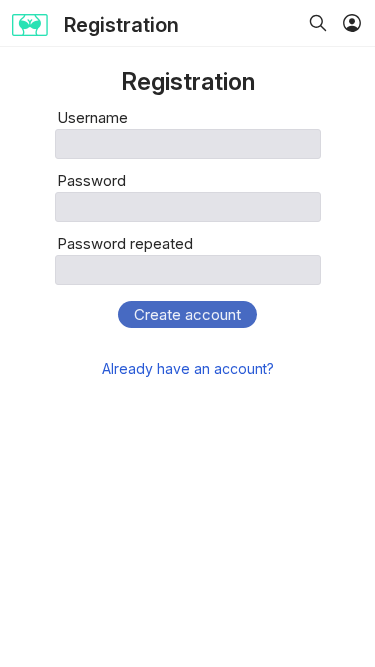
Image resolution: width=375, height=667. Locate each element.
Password (91, 180)
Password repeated (125, 243)
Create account (187, 314)
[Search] (318, 25)
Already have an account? (188, 368)
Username (92, 117)
